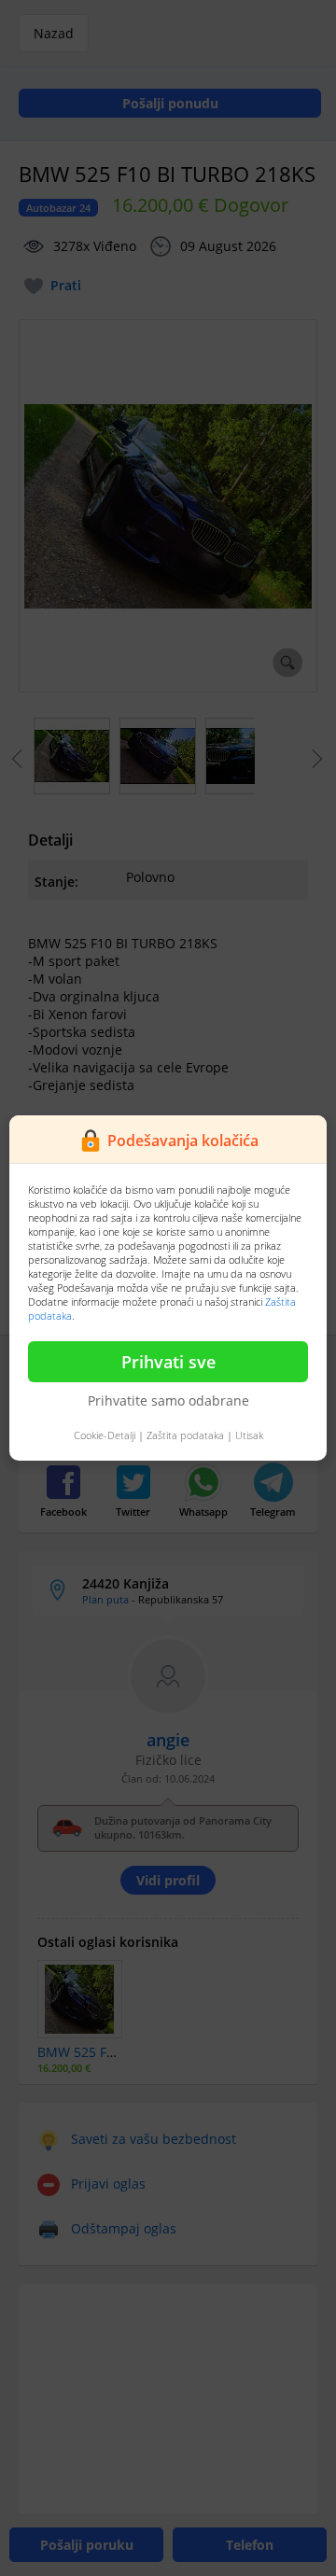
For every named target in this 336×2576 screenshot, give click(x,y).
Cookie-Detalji (105, 1435)
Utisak (249, 1435)
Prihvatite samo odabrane (168, 1400)
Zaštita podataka (185, 1435)
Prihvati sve (168, 1362)
